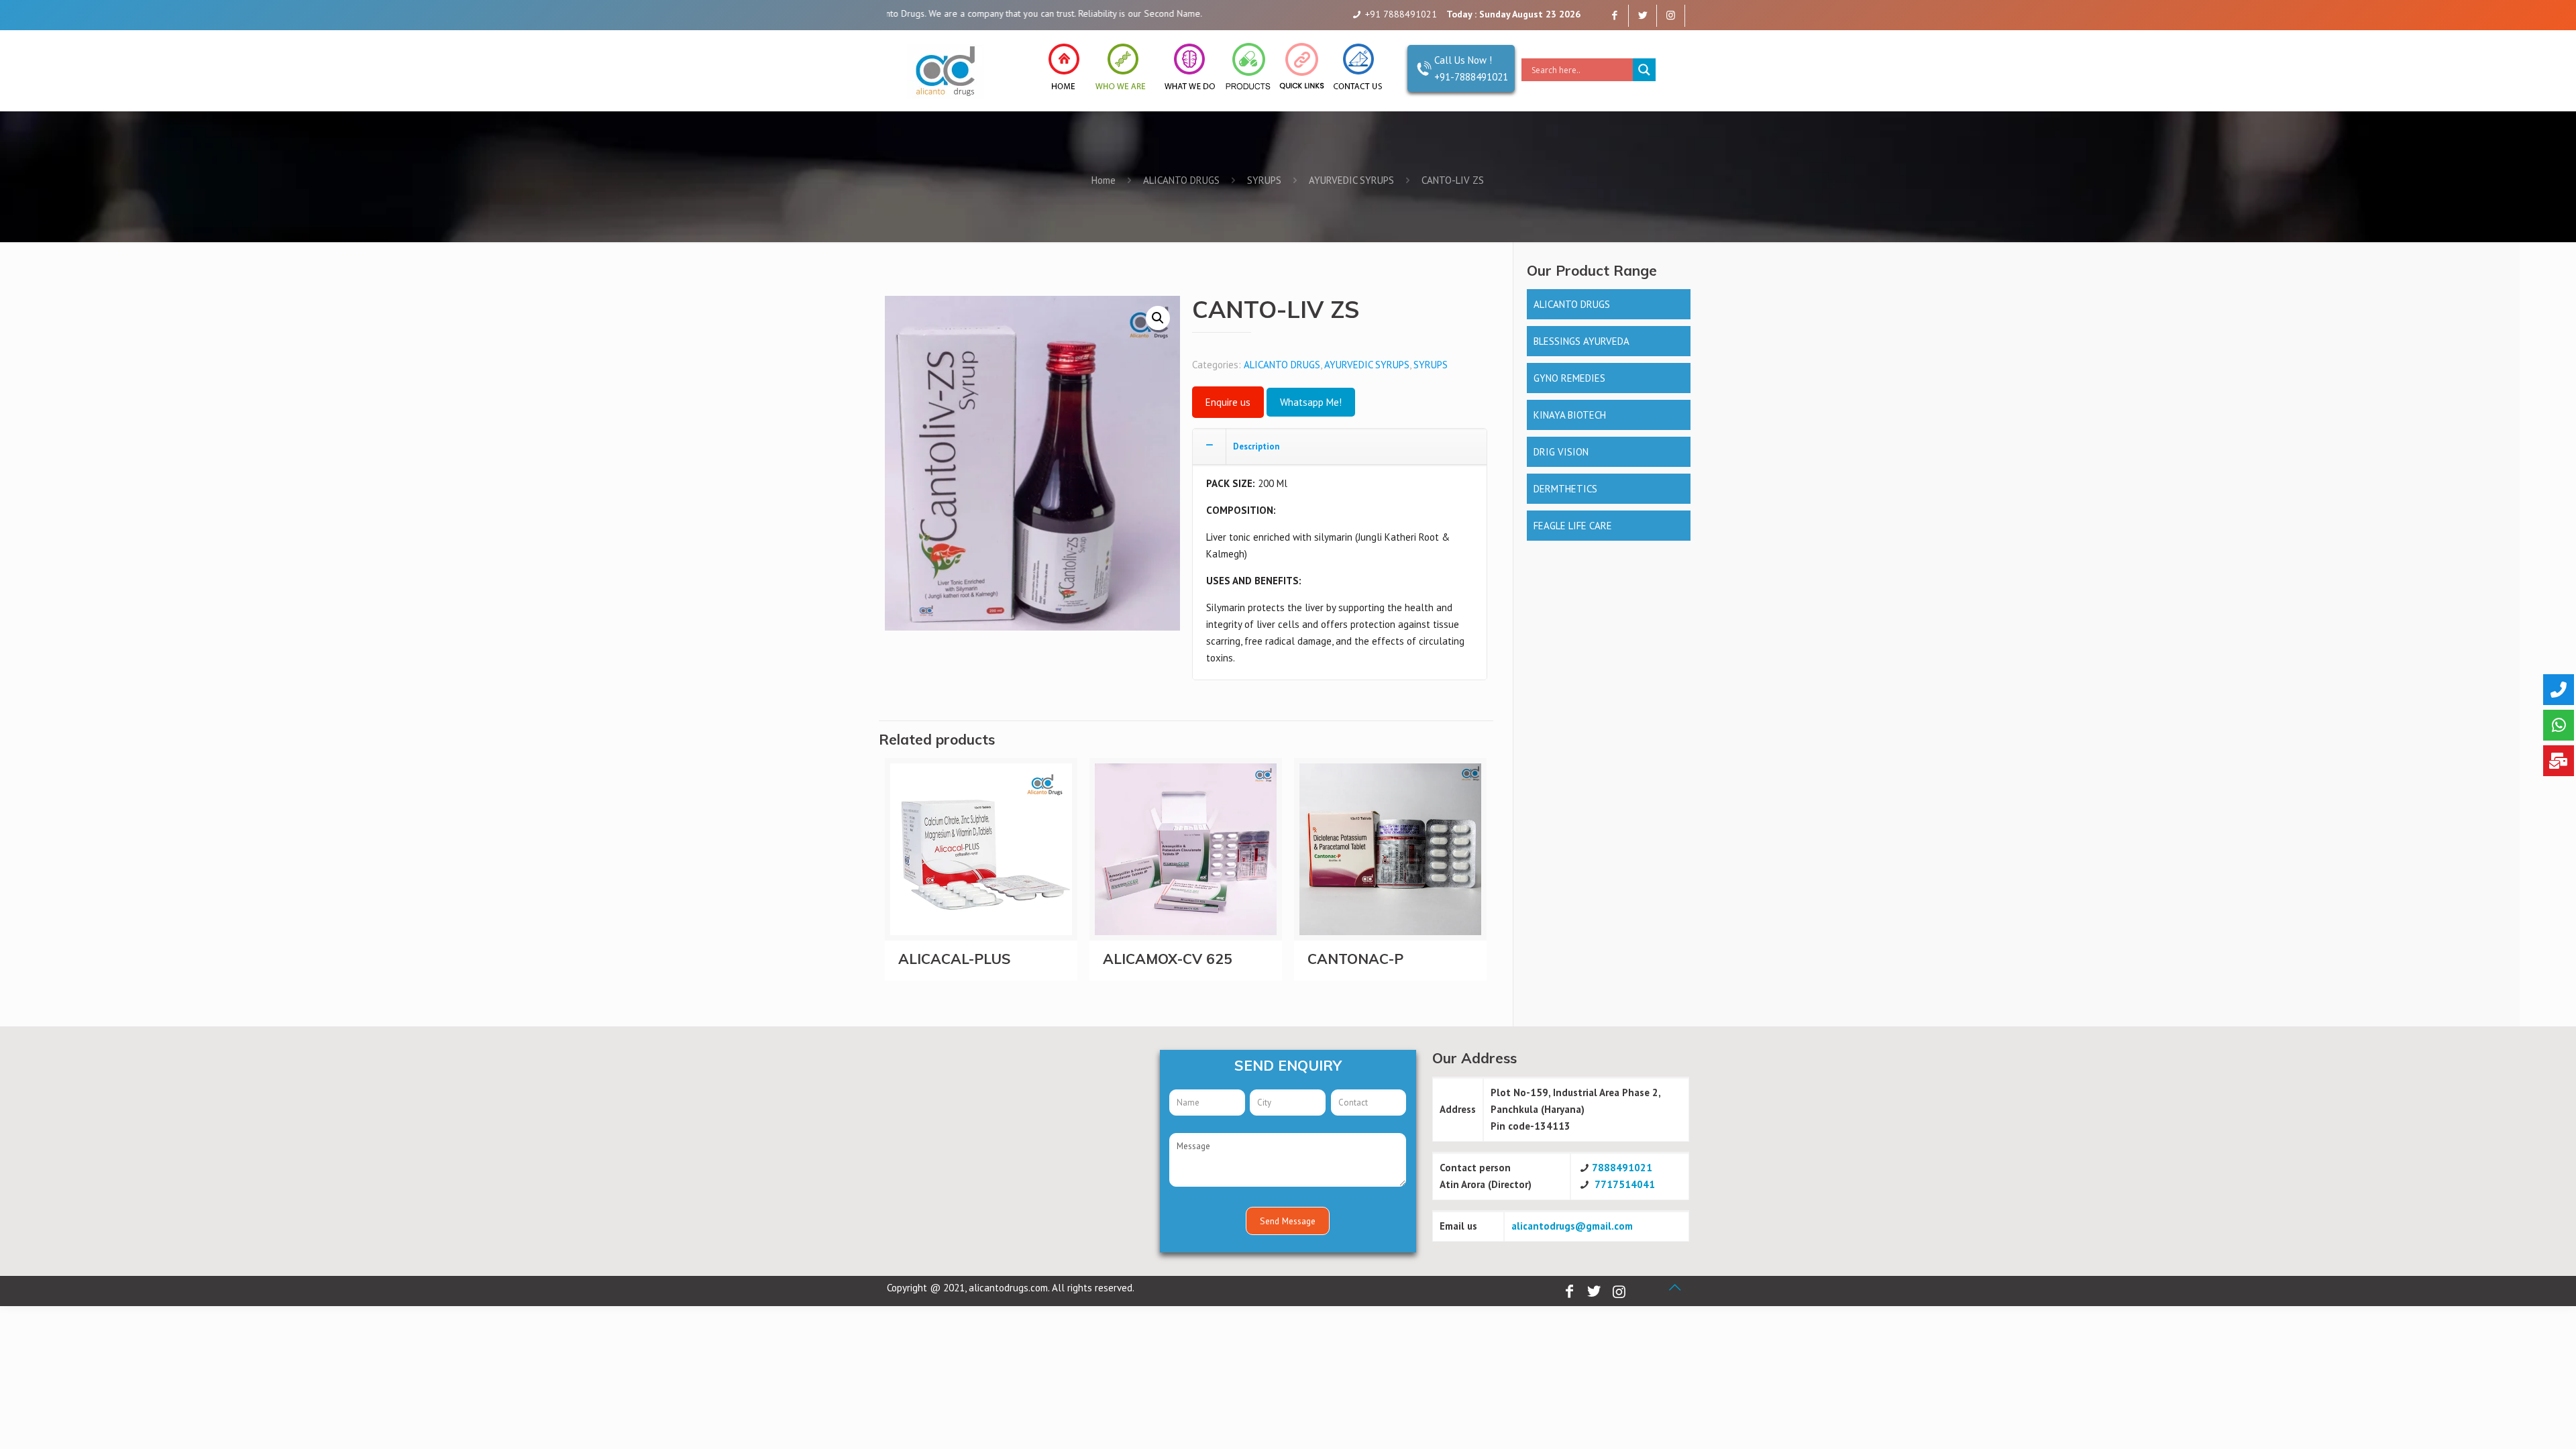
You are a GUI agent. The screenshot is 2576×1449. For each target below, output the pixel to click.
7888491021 (1622, 1168)
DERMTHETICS (1565, 489)
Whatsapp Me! (1311, 402)
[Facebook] (1614, 15)
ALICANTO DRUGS (1181, 180)
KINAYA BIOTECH (1570, 415)
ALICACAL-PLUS (955, 959)
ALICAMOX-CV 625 (1168, 959)
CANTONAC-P (1355, 959)
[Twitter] (1643, 15)
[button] (1158, 318)
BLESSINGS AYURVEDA (1581, 341)
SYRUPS (1264, 180)
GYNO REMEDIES (1569, 378)
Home (1104, 180)
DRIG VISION (1561, 452)
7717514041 (1625, 1184)
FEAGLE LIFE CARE (1573, 526)
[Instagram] (1671, 15)
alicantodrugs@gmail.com (1572, 1226)
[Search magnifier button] (1644, 70)
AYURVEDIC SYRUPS (1351, 180)
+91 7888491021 (1401, 14)
